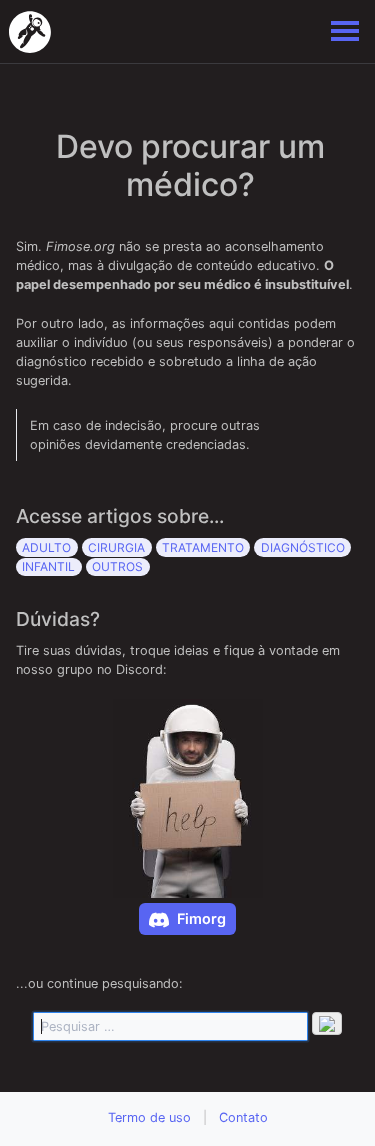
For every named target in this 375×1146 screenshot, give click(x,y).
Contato (243, 1117)
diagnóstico (303, 547)
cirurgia (116, 547)
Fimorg (201, 918)
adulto (46, 547)
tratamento (203, 547)
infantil (48, 566)
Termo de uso (149, 1117)
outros (117, 566)
